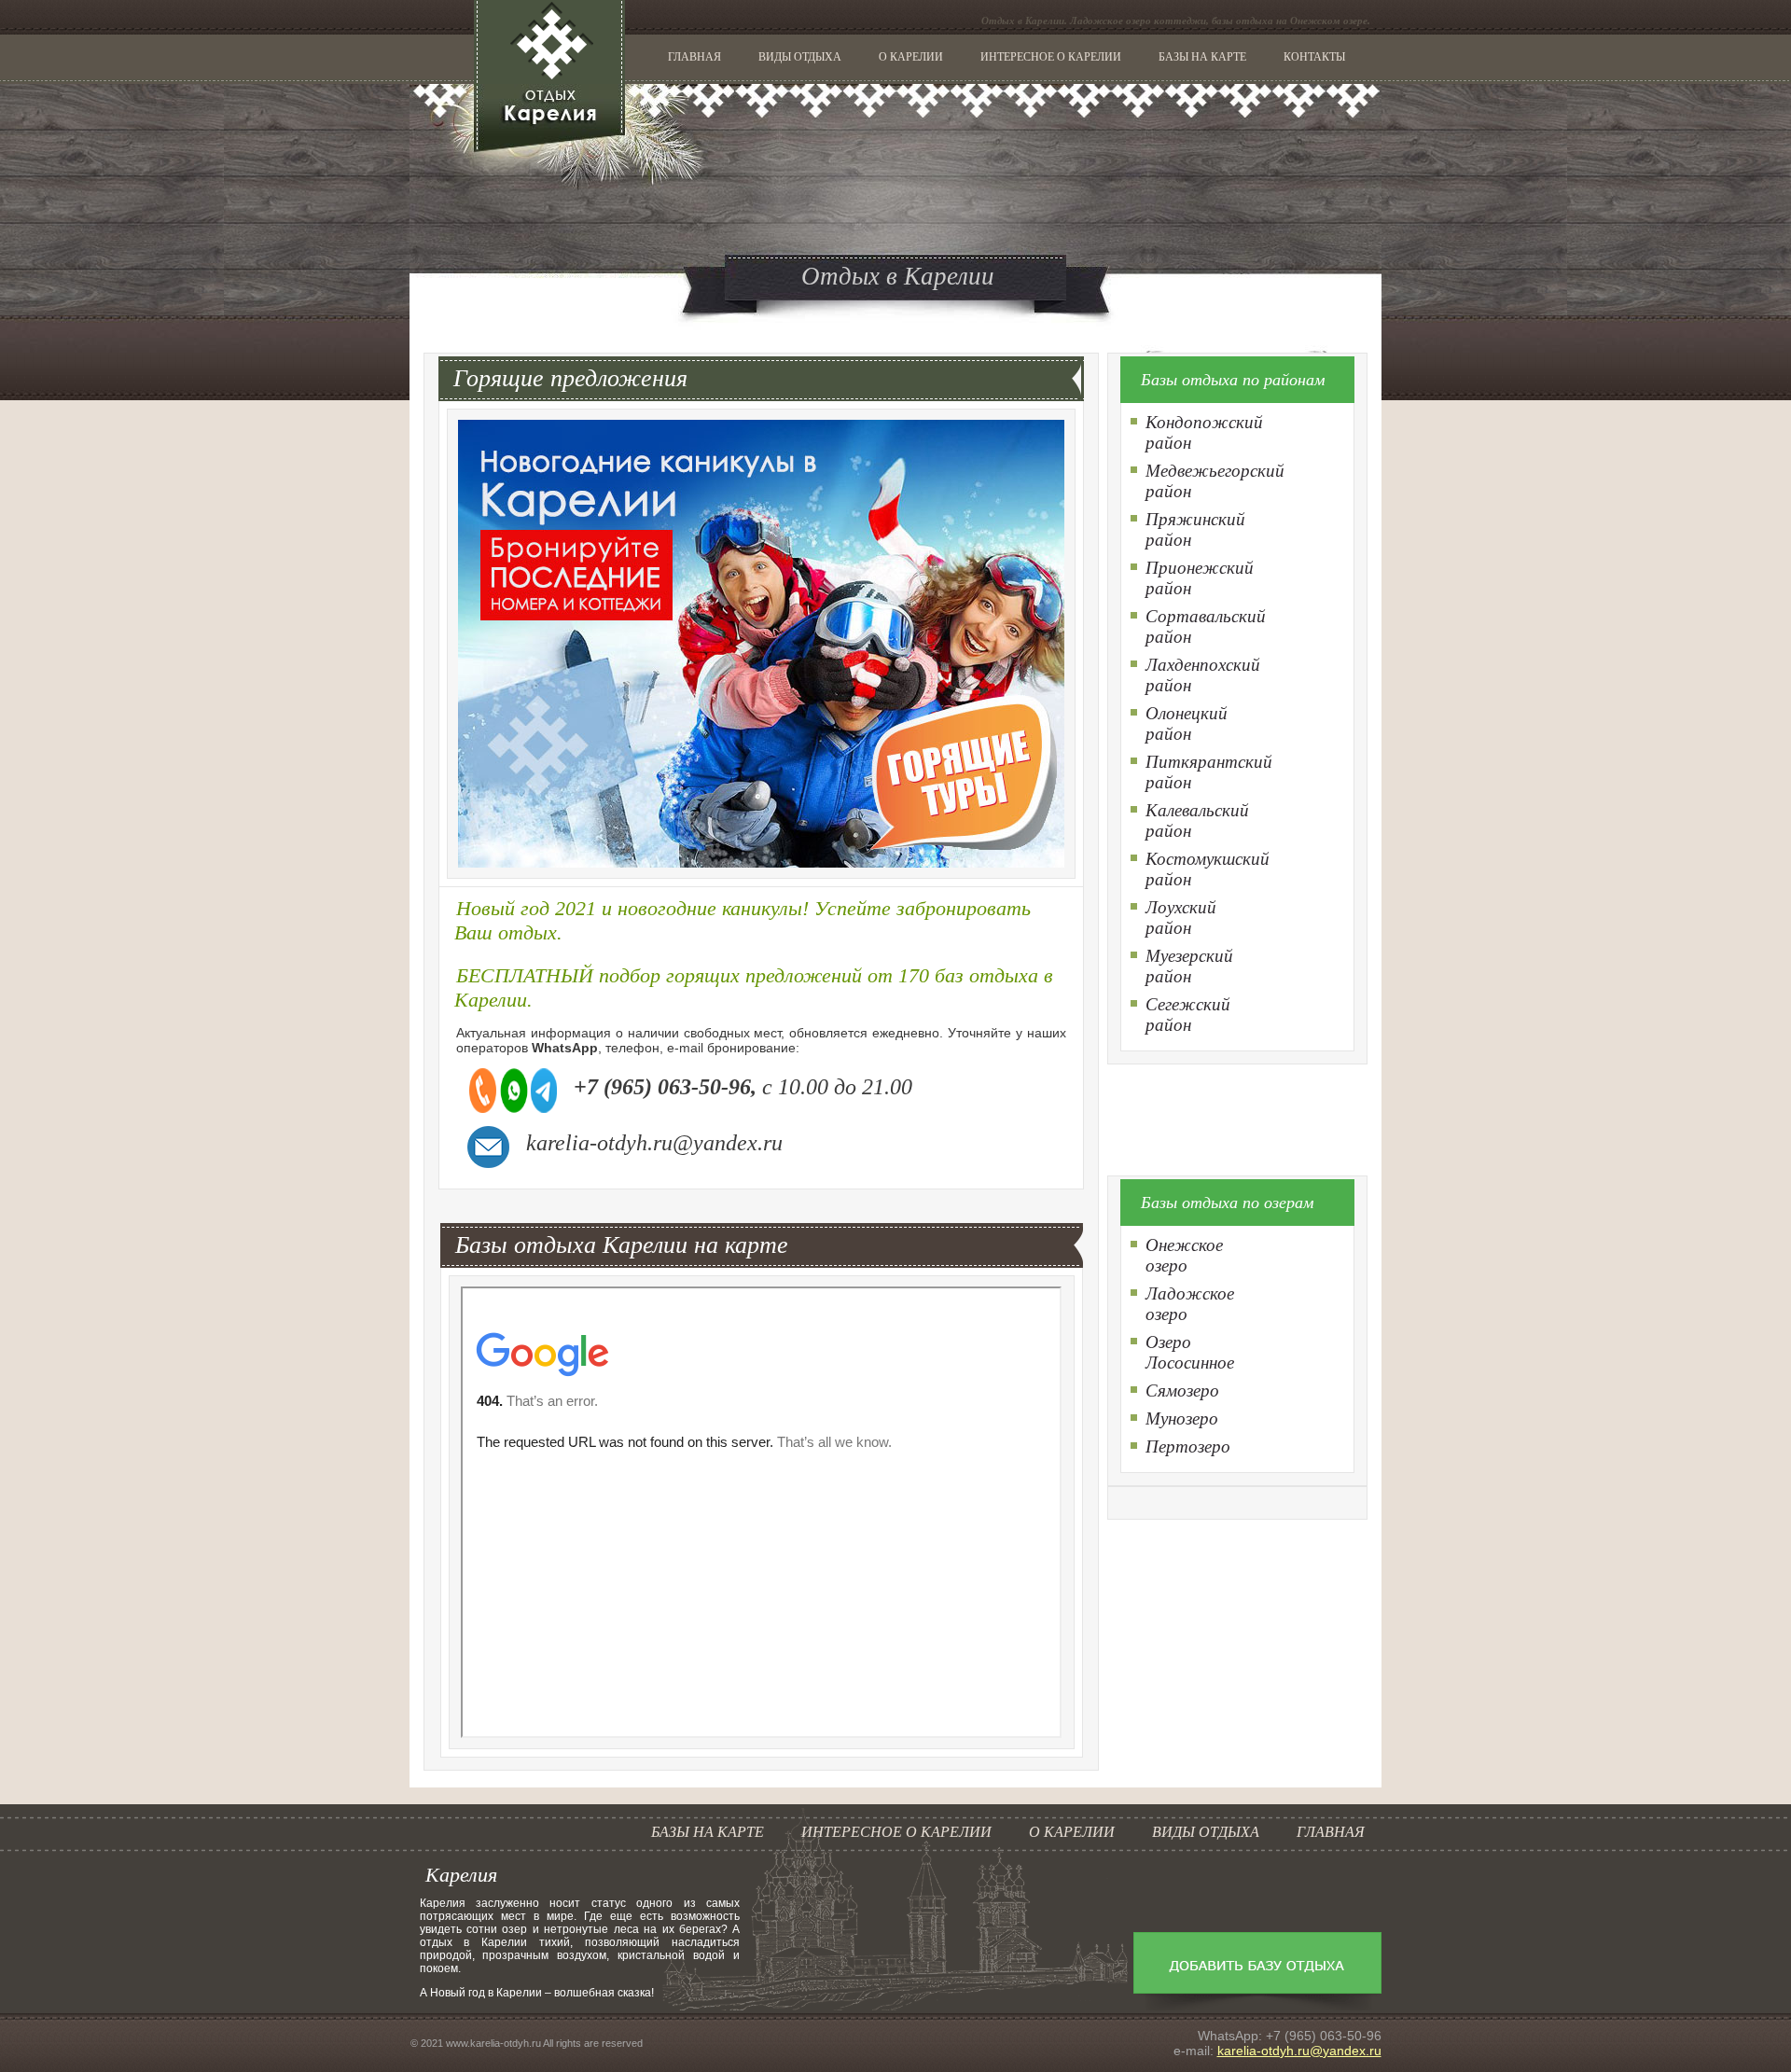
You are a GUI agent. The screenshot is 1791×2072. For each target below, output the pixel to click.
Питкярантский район (1209, 772)
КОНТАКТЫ (1314, 57)
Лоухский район (1181, 918)
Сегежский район (1188, 1015)
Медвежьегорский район (1215, 481)
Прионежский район (1200, 578)
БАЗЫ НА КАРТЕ (1202, 57)
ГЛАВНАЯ (694, 57)
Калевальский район (1197, 820)
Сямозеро (1182, 1391)
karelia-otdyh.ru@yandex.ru (1299, 2051)
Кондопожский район (1204, 432)
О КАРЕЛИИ (911, 57)
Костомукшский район (1208, 869)
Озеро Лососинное (1190, 1352)
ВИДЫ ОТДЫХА (800, 57)
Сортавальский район (1206, 626)
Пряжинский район (1195, 529)
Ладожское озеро (1190, 1304)
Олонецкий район (1187, 723)
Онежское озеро (1184, 1255)
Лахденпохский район (1203, 675)
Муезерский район (1189, 966)
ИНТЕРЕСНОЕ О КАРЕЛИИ (1051, 57)
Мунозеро (1182, 1418)
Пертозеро (1188, 1446)
